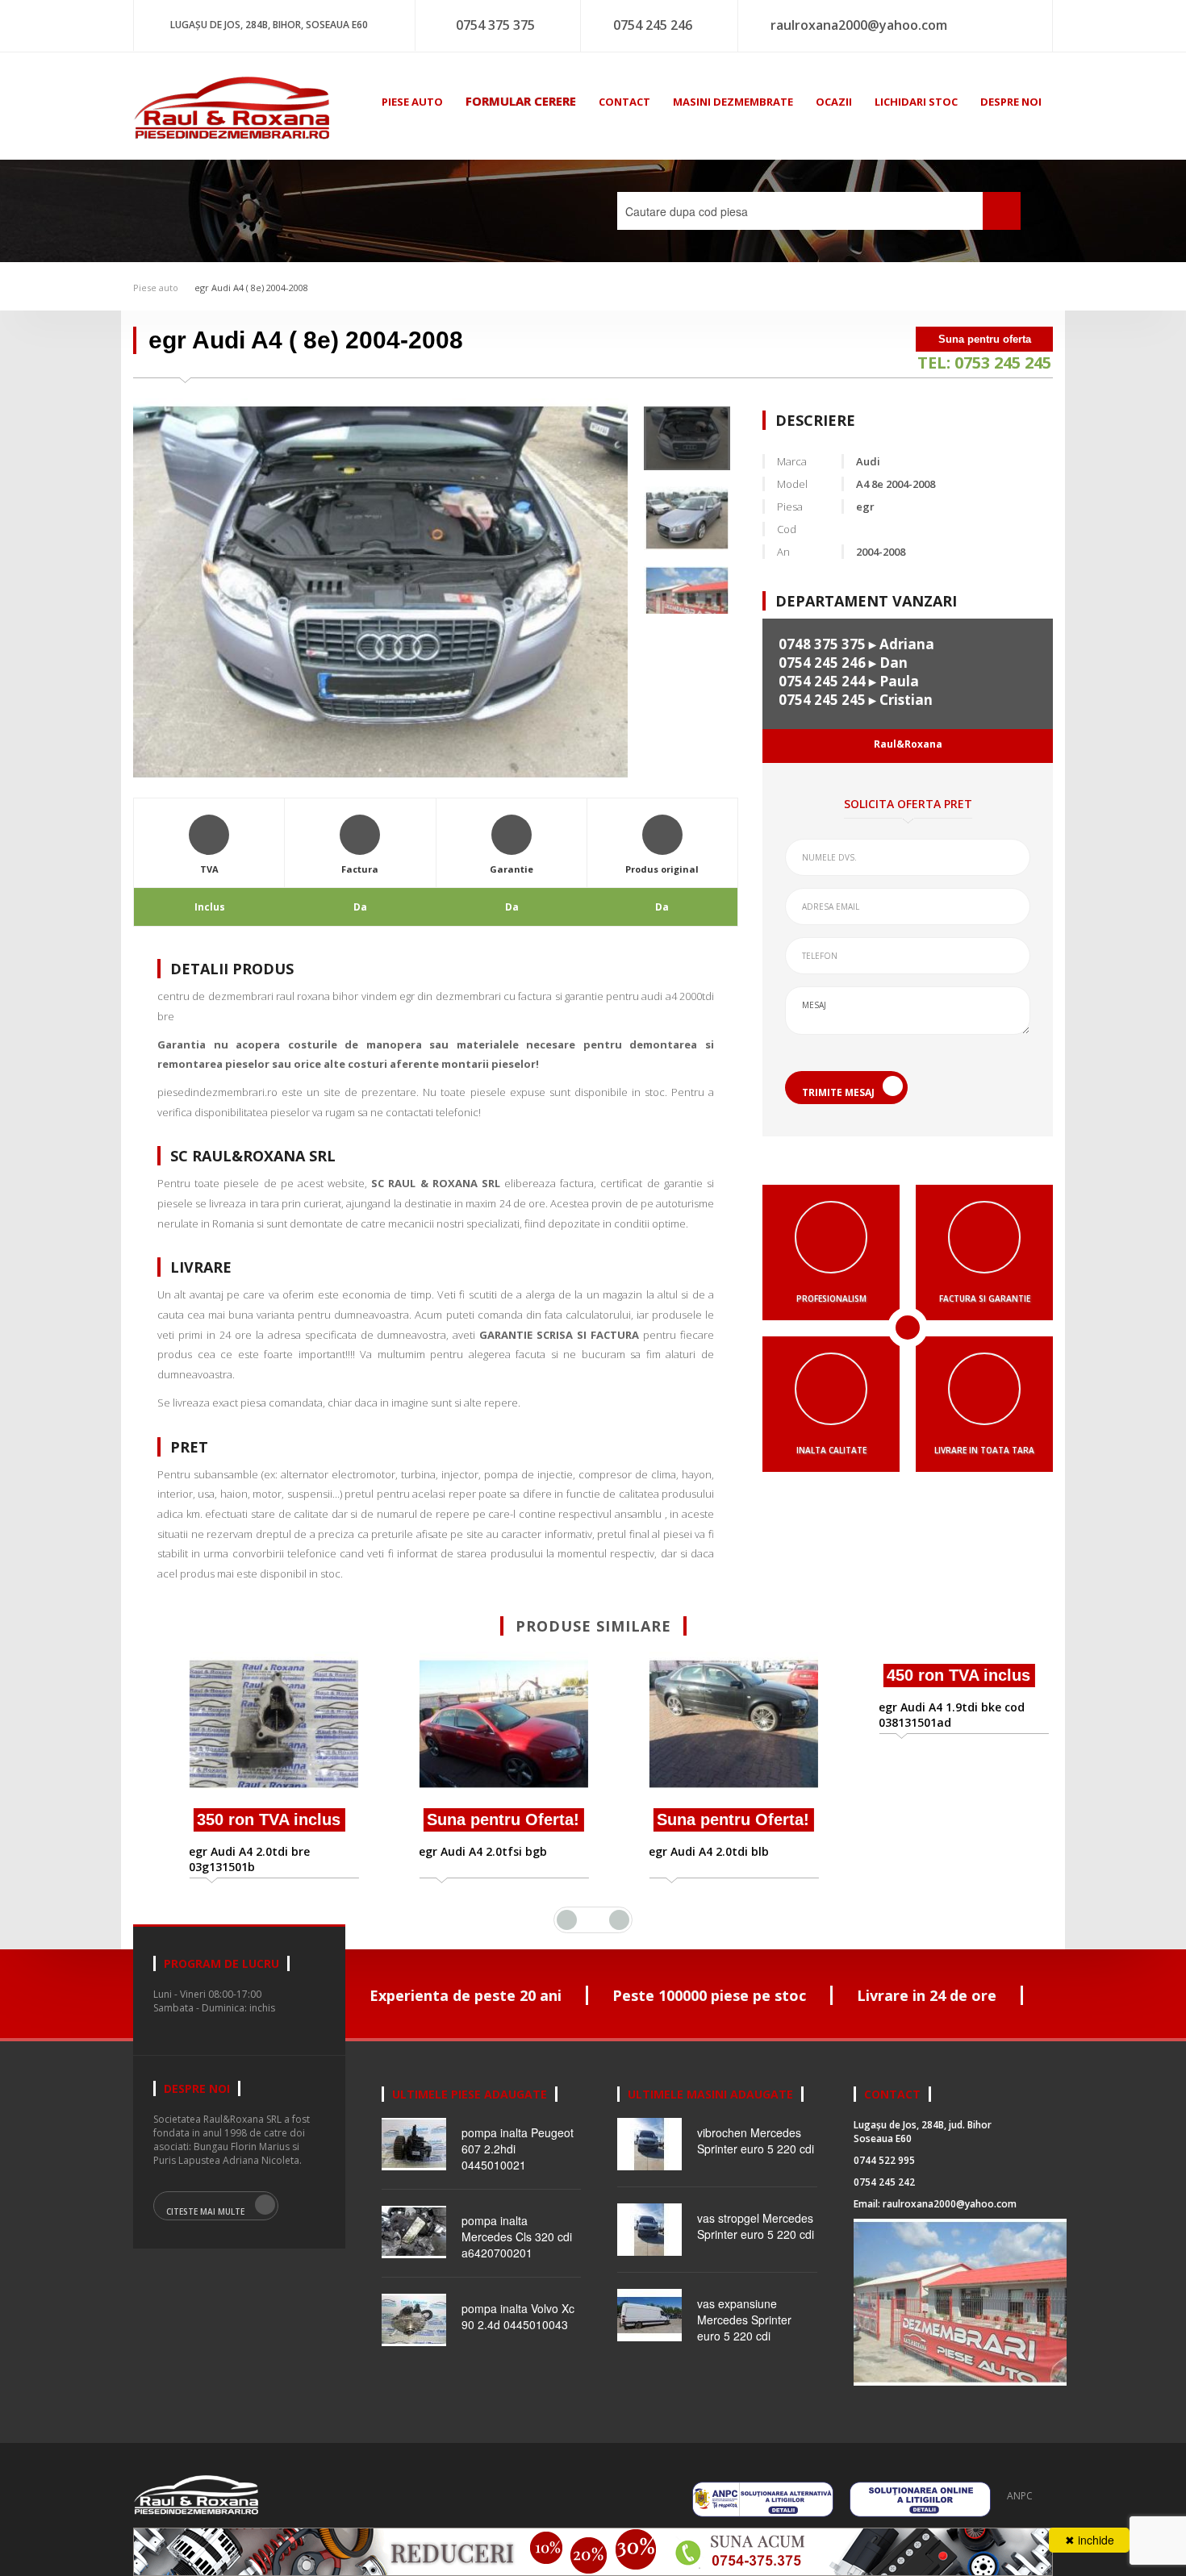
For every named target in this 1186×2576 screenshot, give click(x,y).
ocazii (834, 102)
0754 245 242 (884, 2182)
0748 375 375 (822, 644)
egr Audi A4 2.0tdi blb (684, 1851)
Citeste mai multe (205, 2211)
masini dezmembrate (733, 102)
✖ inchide (1090, 2540)
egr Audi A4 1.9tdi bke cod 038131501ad (927, 1859)
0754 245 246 (653, 25)
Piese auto (156, 288)
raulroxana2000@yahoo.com (859, 25)
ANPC (1020, 2496)
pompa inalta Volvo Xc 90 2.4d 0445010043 (518, 2316)
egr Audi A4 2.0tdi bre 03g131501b (224, 1859)
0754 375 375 (495, 25)
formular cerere (521, 101)
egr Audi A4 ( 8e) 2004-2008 (251, 288)
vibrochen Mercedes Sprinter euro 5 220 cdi (756, 2140)
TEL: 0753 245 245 (984, 363)
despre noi (1011, 102)
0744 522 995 (884, 2160)
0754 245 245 (822, 700)
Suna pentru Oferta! (478, 1819)
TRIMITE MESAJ (838, 1092)
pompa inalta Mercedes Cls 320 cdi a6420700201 (517, 2236)
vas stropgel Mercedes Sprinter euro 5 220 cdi (756, 2226)
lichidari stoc (916, 102)
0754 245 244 (822, 681)
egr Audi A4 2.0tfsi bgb (458, 1851)
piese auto (412, 102)
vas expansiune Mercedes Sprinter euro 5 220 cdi (744, 2320)
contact (624, 102)
